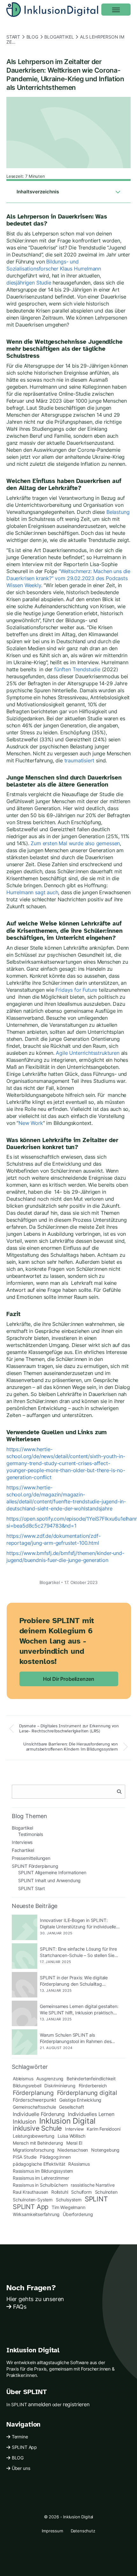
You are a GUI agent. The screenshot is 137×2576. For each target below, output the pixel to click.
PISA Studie (25, 2157)
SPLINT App (31, 2207)
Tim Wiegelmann (68, 2207)
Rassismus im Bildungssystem (43, 2171)
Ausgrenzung (50, 2079)
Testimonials (31, 1834)
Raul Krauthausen (30, 2192)
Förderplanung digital (87, 2093)
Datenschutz (83, 2531)
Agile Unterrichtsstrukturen (87, 1053)
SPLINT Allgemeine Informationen (52, 1872)
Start (13, 37)
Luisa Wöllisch (72, 2136)
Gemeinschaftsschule (34, 2107)
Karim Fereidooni (103, 2129)
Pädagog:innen (55, 2157)
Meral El (74, 2143)
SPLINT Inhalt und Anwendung (49, 1880)
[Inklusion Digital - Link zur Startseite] (52, 10)
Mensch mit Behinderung (38, 2143)
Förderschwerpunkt (34, 2100)
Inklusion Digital (67, 2121)
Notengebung (105, 2150)
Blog (32, 37)
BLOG (18, 2458)
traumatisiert (79, 760)
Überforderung (78, 2214)
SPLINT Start (32, 1888)
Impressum (52, 2531)
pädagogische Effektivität (39, 2164)
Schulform (81, 2192)
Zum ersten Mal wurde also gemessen (75, 843)
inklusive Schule (37, 2128)
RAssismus (79, 2164)
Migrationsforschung (34, 2150)
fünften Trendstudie (77, 669)
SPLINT (96, 2199)
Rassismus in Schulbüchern (40, 2185)
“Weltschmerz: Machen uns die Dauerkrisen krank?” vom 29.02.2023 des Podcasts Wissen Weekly (68, 578)
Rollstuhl (60, 2192)
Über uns (21, 2468)
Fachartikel (23, 1850)
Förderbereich (93, 2086)
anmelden (40, 2404)
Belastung (118, 512)
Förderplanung (33, 2093)
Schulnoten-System (33, 2200)
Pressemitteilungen (31, 1858)
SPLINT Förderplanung (35, 1866)
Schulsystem (69, 2200)
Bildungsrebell (27, 2086)
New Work (31, 1123)
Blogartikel (59, 37)
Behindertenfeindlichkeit (91, 2079)
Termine (20, 2437)
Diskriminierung (60, 2086)
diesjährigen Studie (29, 283)
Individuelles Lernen (91, 2114)
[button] (116, 10)
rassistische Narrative (93, 2185)
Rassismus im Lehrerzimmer (41, 2178)
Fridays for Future (76, 990)
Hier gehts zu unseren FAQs (35, 2303)
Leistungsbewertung (34, 2136)
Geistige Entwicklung (80, 2100)
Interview (74, 2129)
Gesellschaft (71, 2107)
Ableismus (23, 2079)
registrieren (76, 2404)
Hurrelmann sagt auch (32, 892)
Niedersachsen (73, 2150)
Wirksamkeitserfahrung (36, 2214)
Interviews (22, 1842)
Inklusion (24, 2121)
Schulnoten (106, 2192)
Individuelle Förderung (39, 2114)
